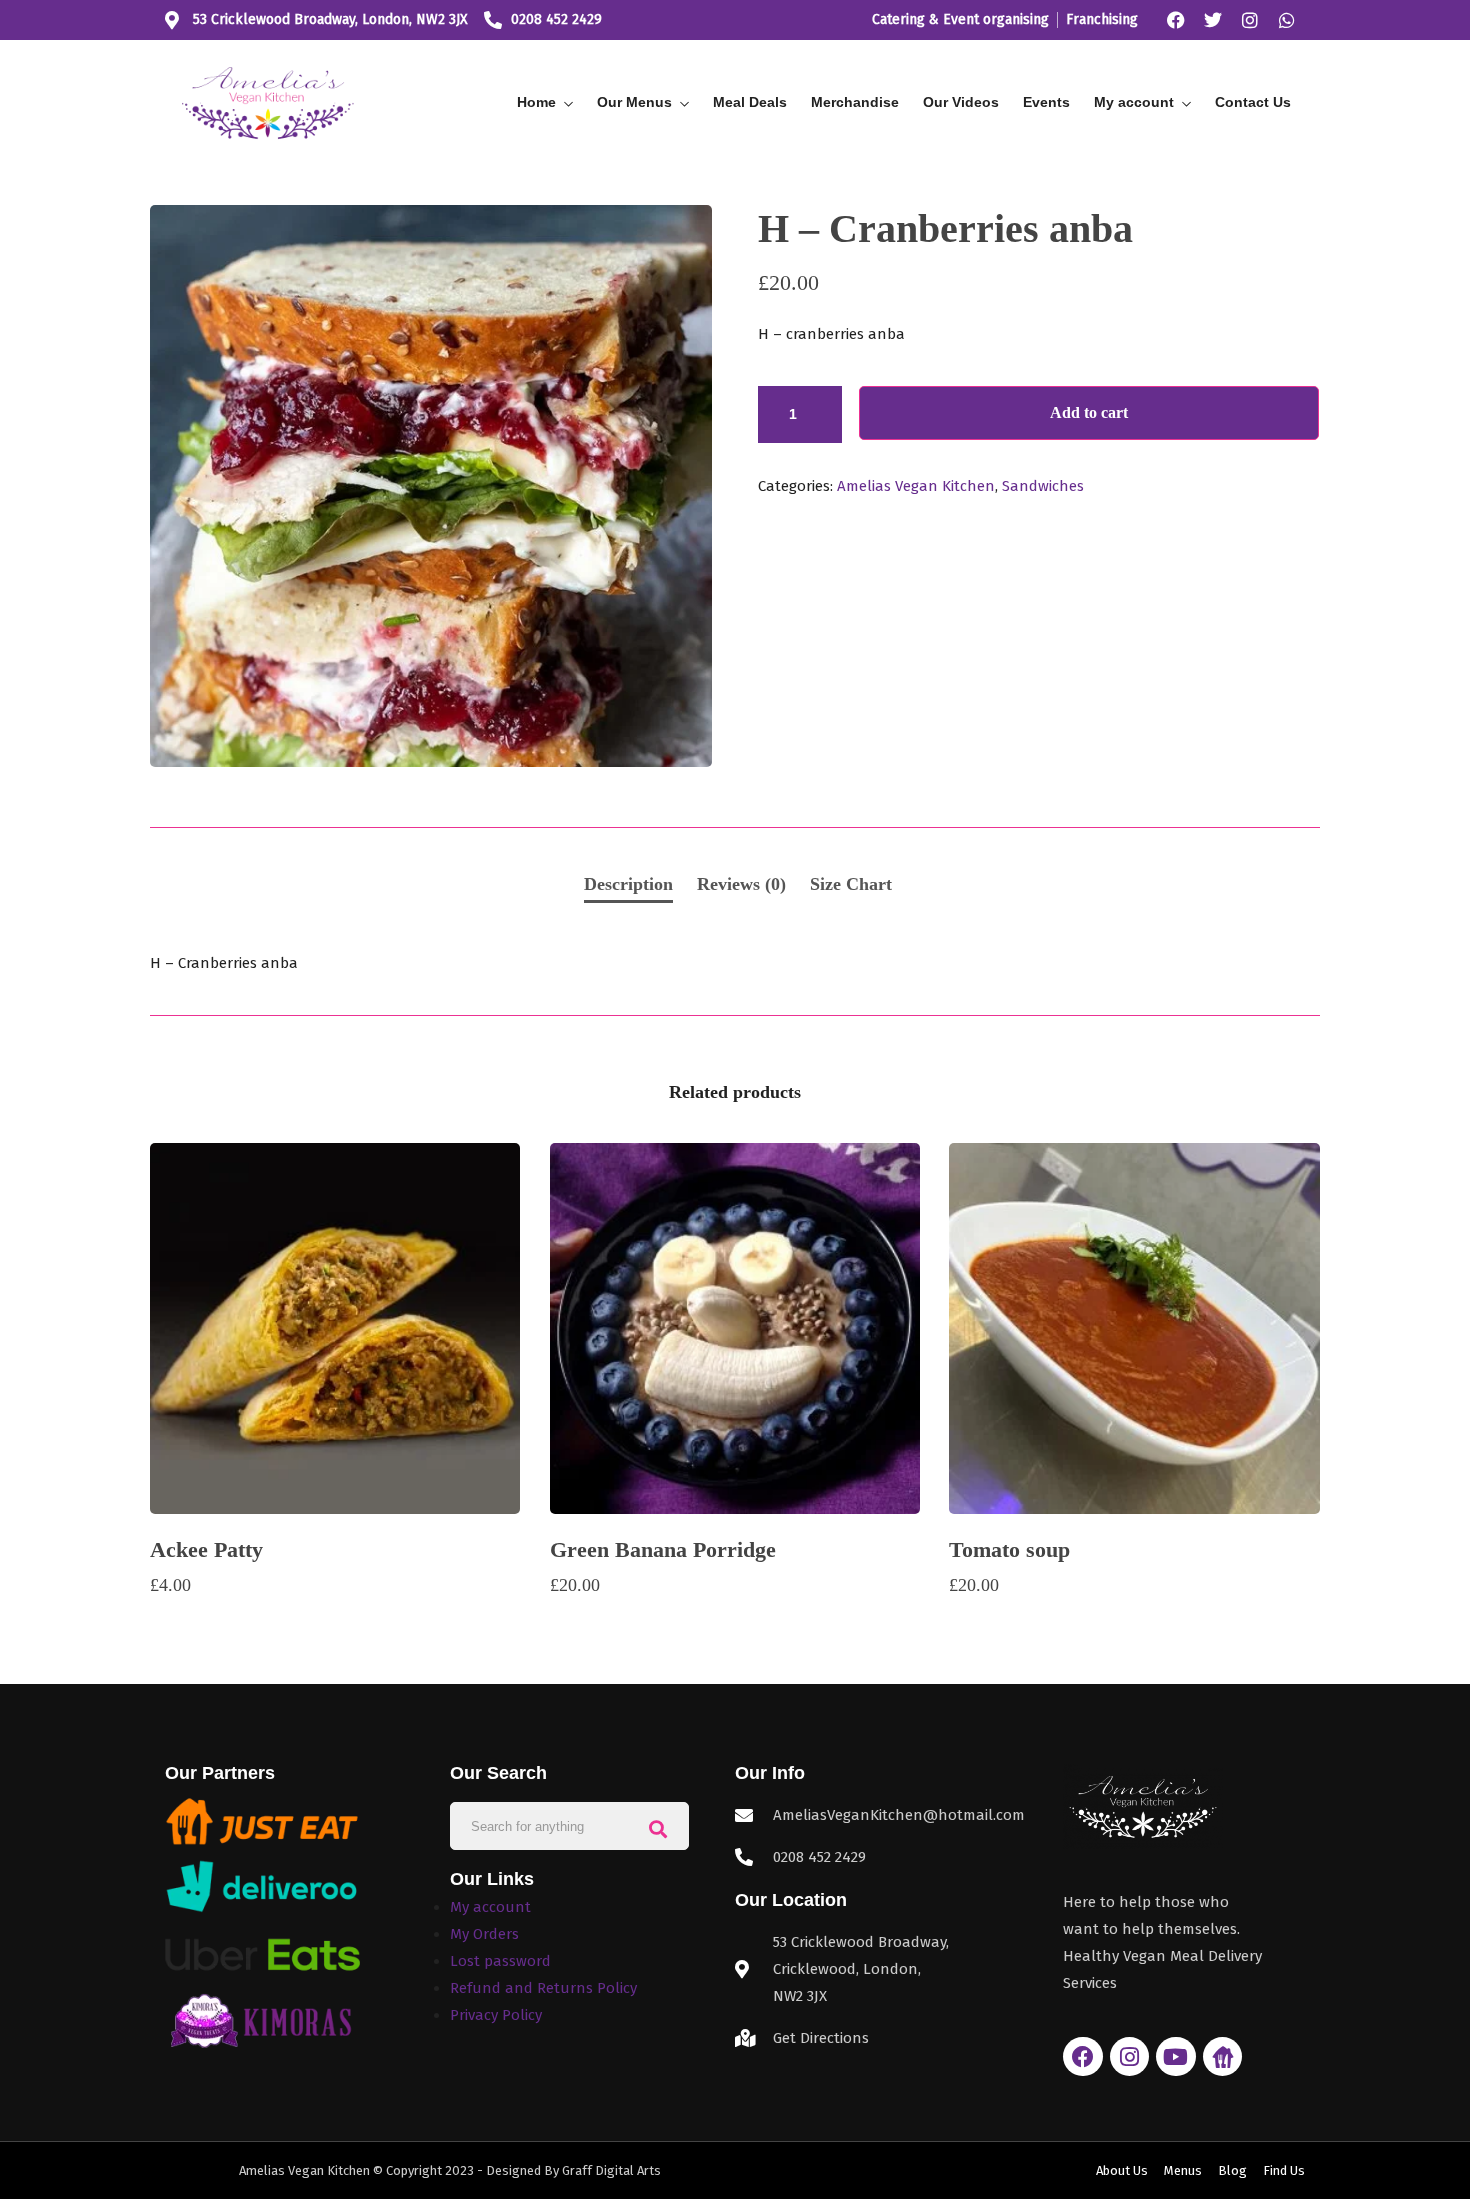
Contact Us (1253, 102)
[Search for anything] (658, 1826)
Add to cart (1089, 412)
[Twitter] (1213, 20)
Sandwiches (1043, 486)
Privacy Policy (496, 2015)
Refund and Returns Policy (543, 1988)
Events (1046, 102)
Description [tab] (628, 884)
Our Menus (634, 102)
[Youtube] (1176, 2057)
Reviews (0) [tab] (741, 884)
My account (1134, 102)
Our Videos (961, 102)
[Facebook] (1176, 20)
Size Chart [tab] (851, 884)
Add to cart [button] (335, 1624)
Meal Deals (750, 102)
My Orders (484, 1934)
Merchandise (855, 102)
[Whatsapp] (1287, 20)
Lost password (500, 1961)
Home (536, 102)
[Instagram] (1250, 20)
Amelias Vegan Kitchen (916, 486)
